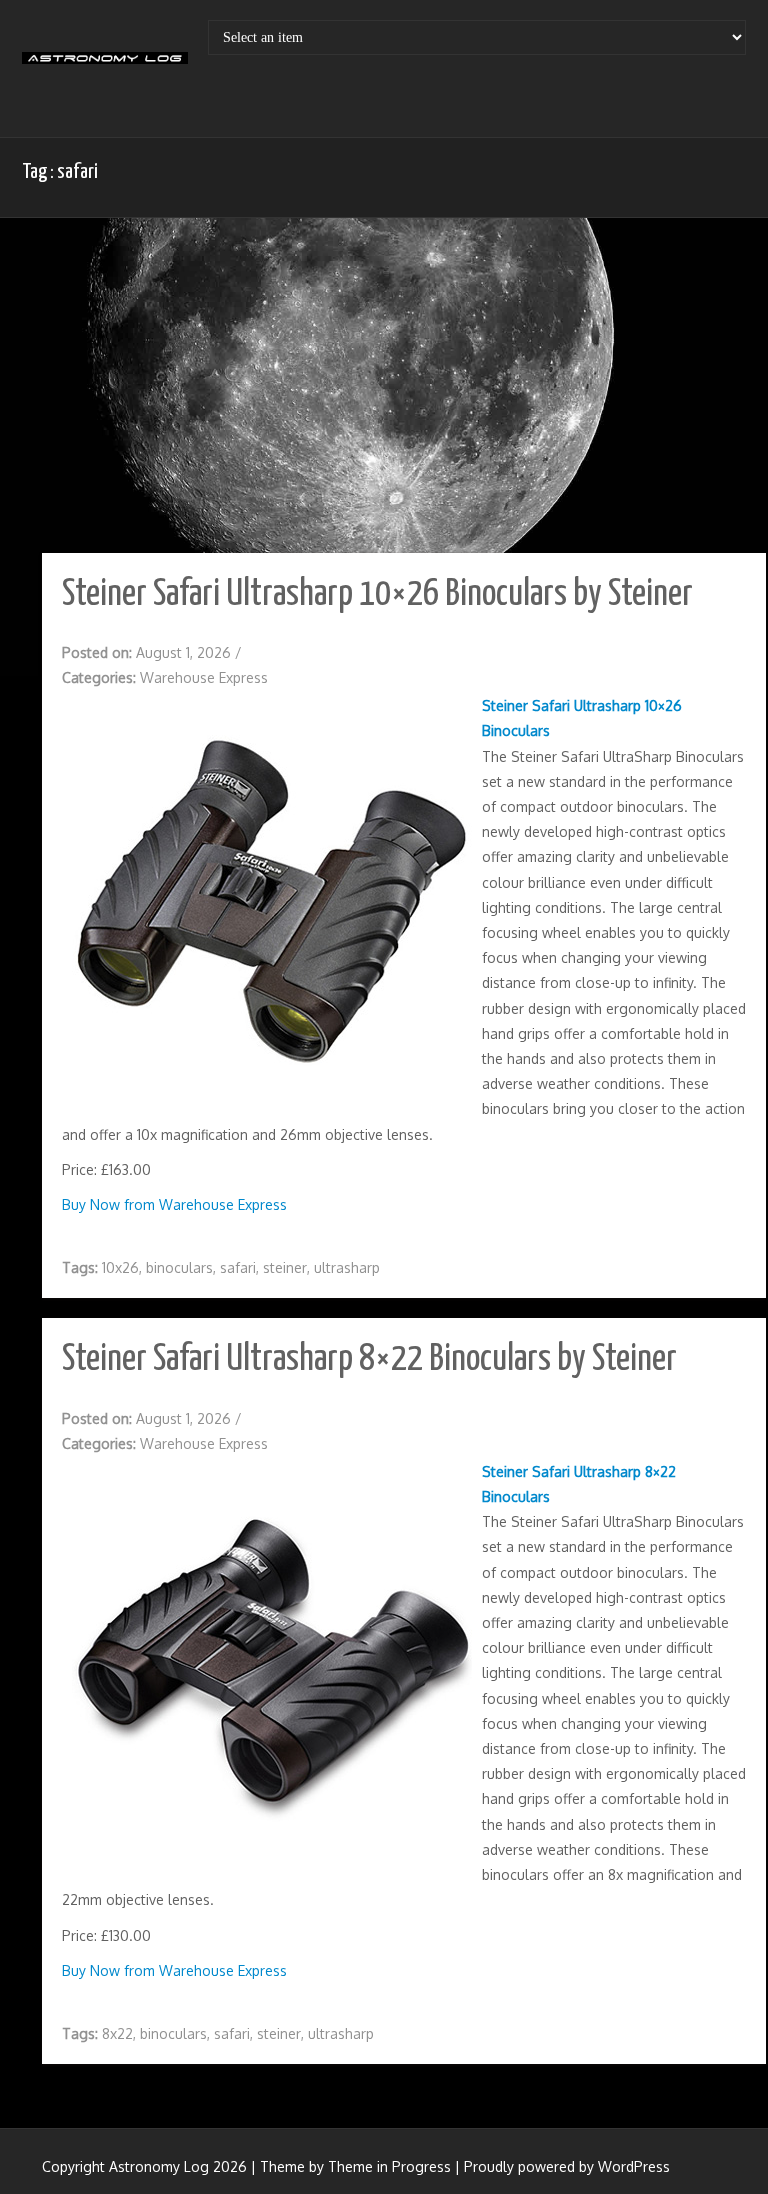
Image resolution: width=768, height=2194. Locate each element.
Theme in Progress (389, 2166)
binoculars (179, 1267)
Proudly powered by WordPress (567, 2166)
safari (238, 1267)
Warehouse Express (204, 677)
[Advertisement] (394, 388)
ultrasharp (347, 1267)
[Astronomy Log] (105, 65)
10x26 (120, 1267)
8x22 (117, 2033)
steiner (285, 1267)
